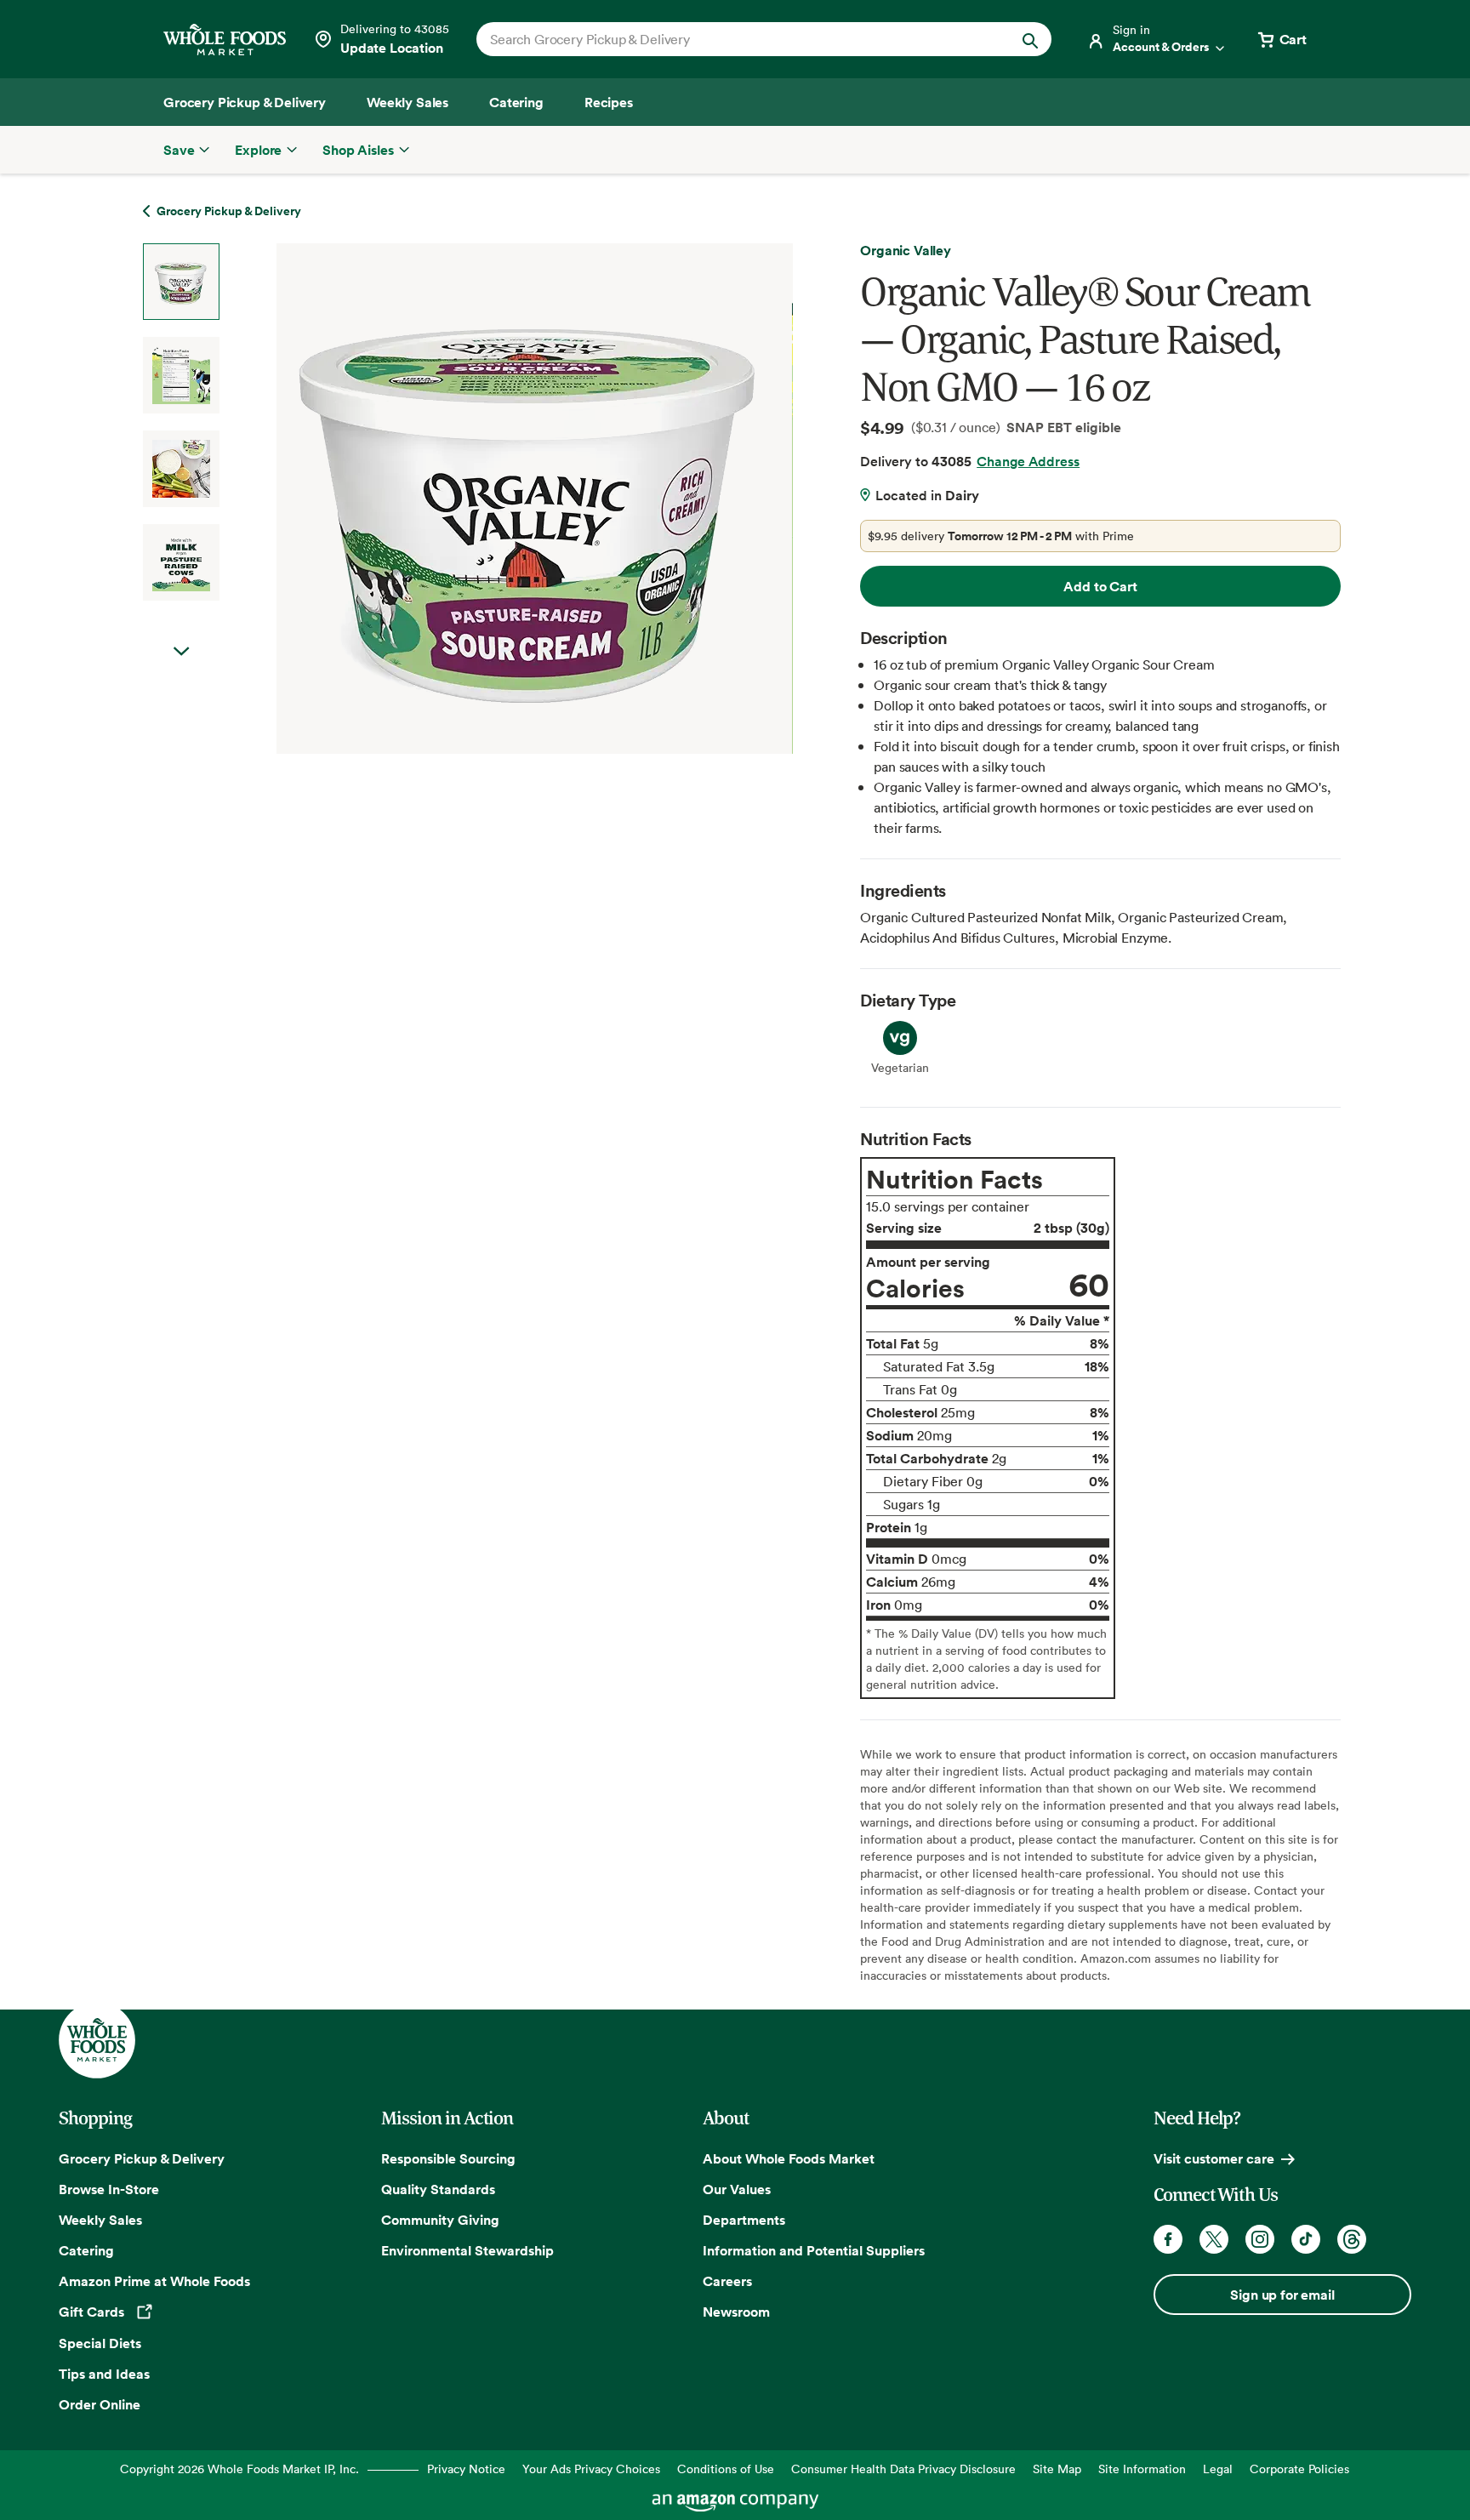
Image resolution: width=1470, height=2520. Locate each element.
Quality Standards (438, 2189)
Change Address (1028, 461)
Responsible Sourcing (448, 2158)
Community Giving (440, 2220)
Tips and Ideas (104, 2374)
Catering (86, 2250)
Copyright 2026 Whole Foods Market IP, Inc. (239, 2469)
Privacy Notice (466, 2469)
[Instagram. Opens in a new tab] (1260, 2239)
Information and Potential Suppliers (814, 2250)
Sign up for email (1282, 2295)
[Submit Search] (1030, 39)
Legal (1218, 2469)
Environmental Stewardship (467, 2250)
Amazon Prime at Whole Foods (154, 2281)
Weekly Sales (100, 2220)
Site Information (1142, 2469)
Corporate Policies (1299, 2469)
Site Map (1057, 2469)
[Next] (490, 499)
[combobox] (736, 39)
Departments (744, 2220)
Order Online (100, 2404)
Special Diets (100, 2343)
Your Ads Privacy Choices (591, 2469)
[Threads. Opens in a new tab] (1352, 2239)
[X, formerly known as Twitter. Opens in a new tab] (1214, 2239)
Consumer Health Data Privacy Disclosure (903, 2469)
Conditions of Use (726, 2469)
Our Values (737, 2189)
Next (181, 652)
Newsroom (736, 2312)
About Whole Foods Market (789, 2158)
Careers (727, 2281)
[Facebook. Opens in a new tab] (1168, 2239)
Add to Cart (1100, 586)
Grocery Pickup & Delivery (142, 2158)
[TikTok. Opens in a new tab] (1306, 2239)
